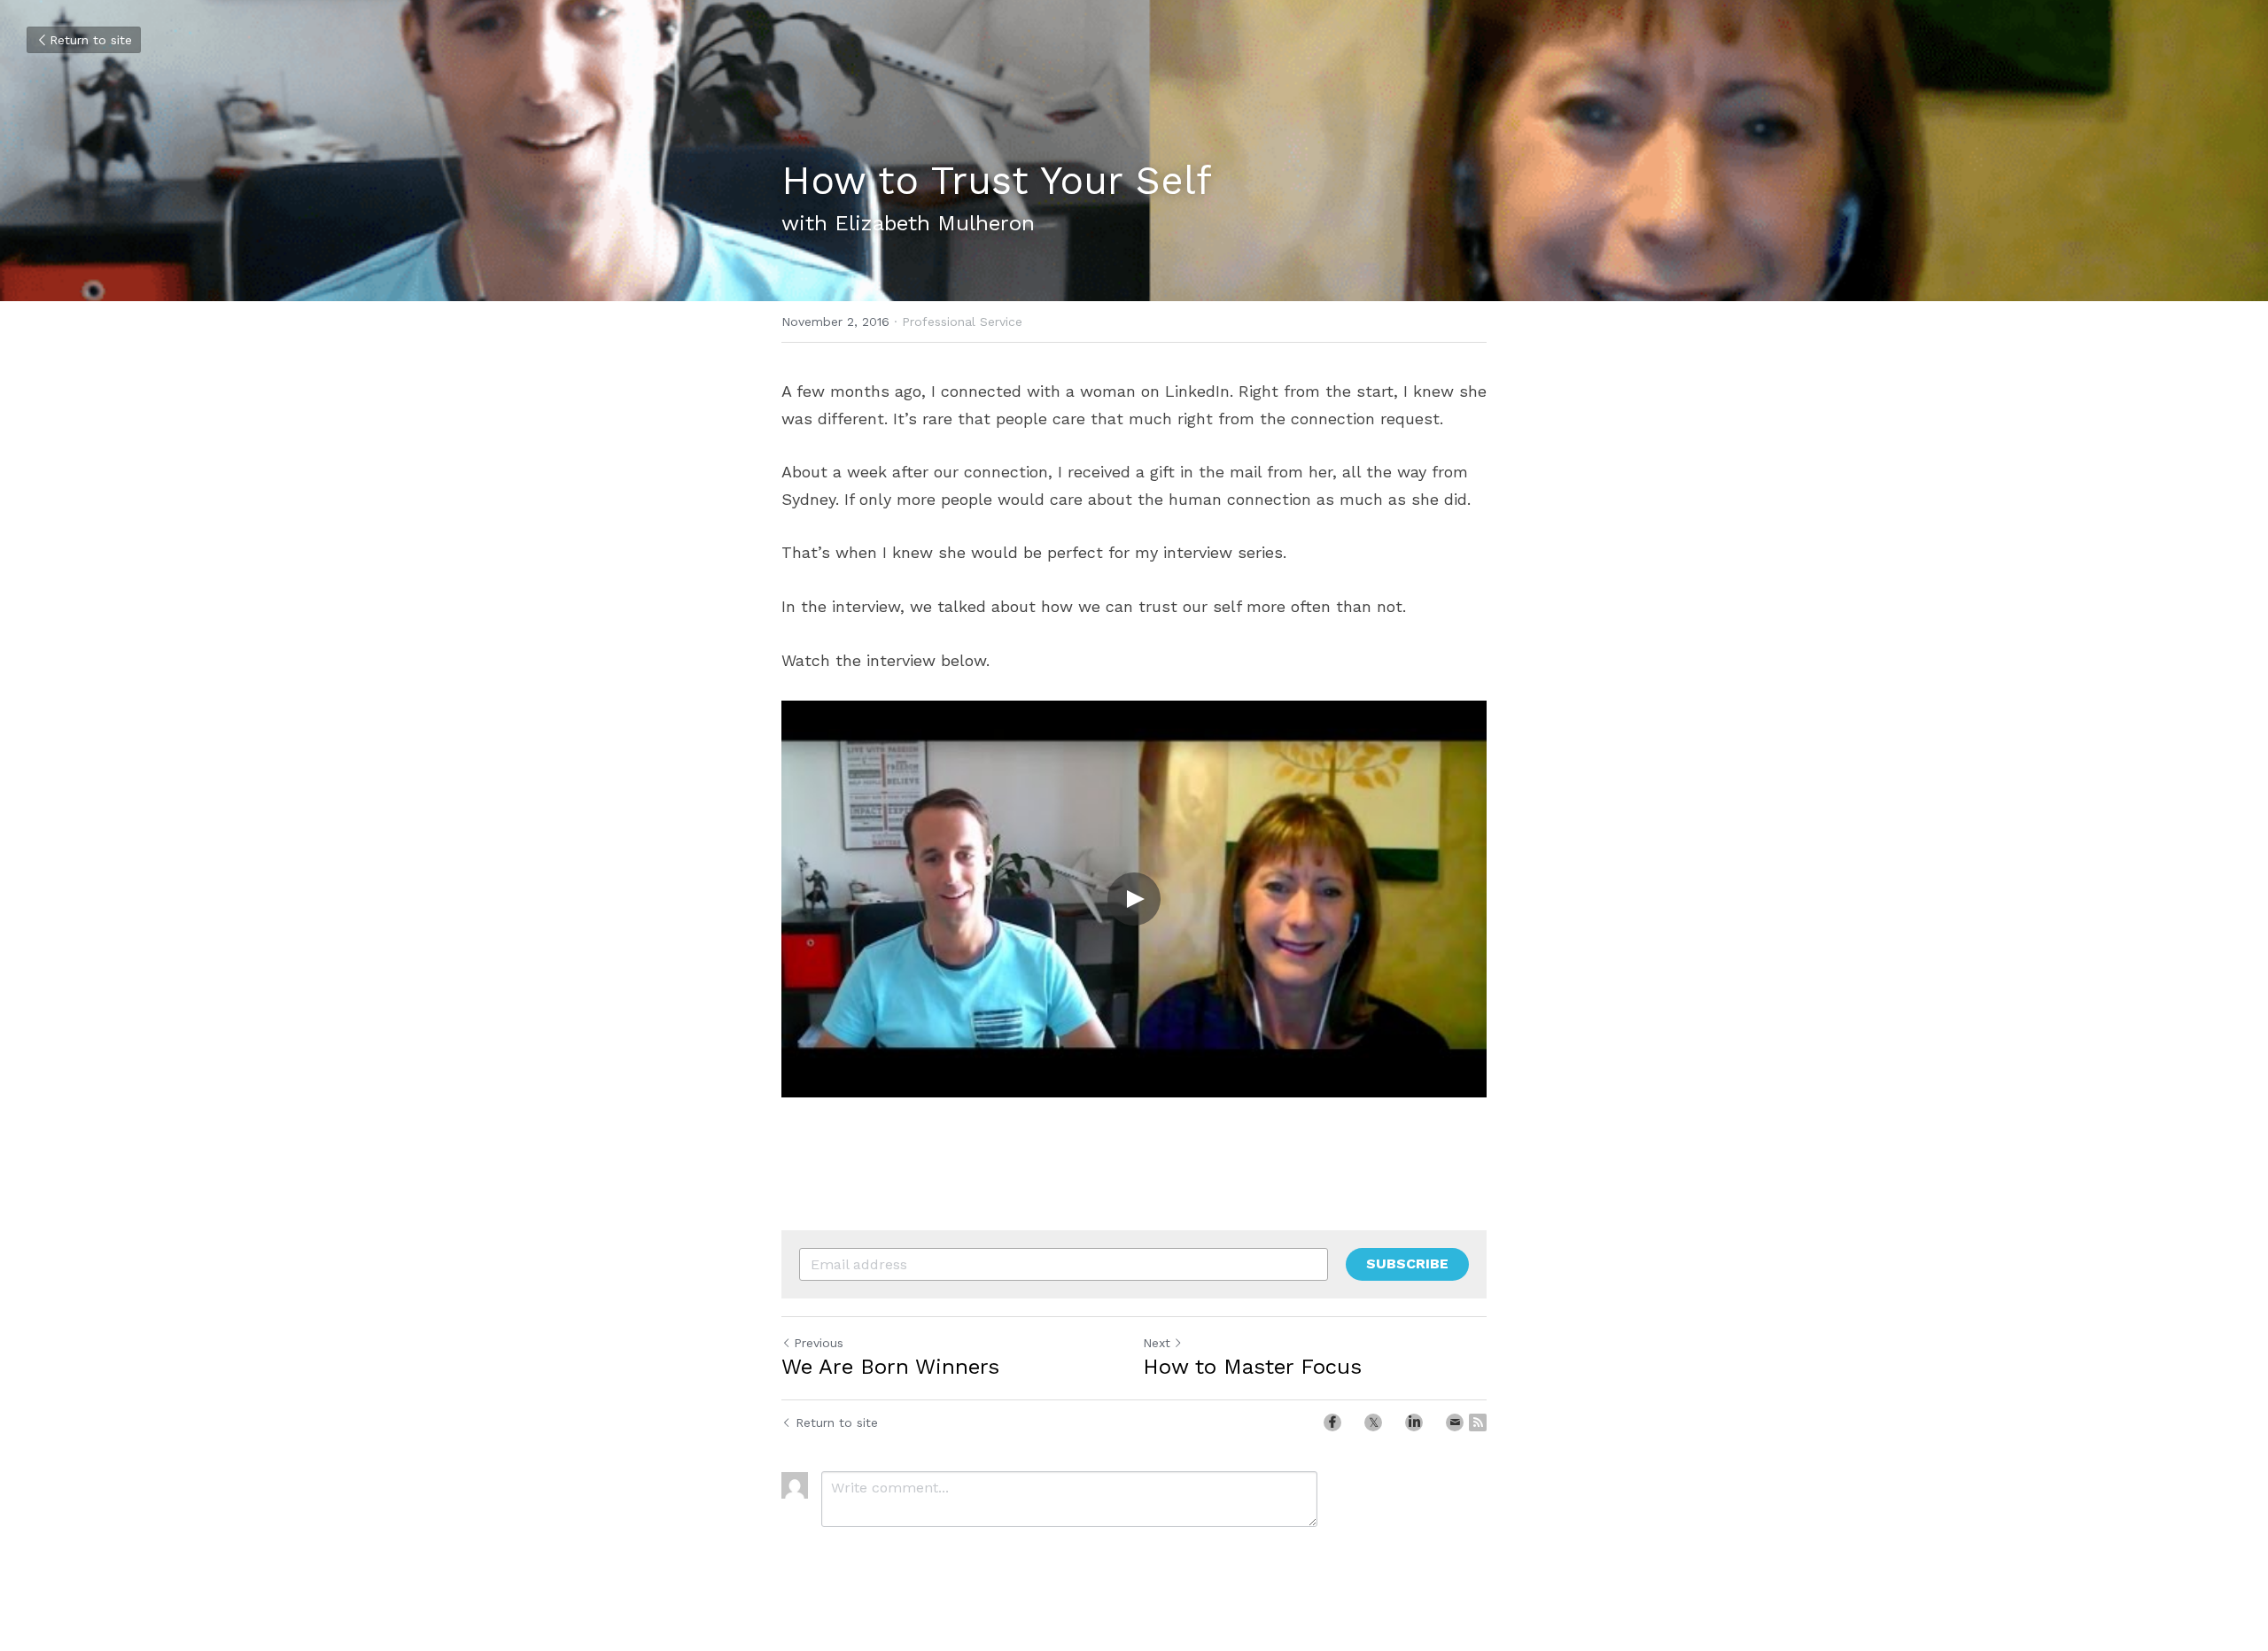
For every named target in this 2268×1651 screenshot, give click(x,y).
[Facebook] (1332, 1422)
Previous (819, 1343)
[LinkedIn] (1414, 1422)
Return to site (91, 40)
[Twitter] (1373, 1422)
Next (1157, 1343)
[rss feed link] (1478, 1422)
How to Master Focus (1252, 1367)
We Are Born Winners (890, 1367)
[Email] (1455, 1422)
